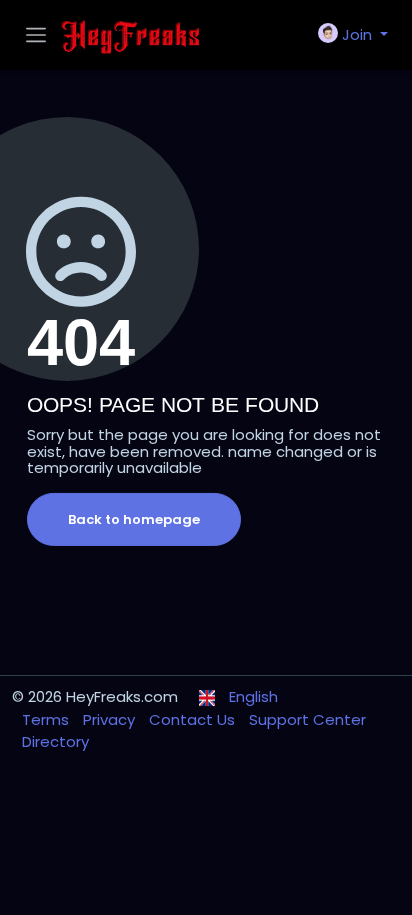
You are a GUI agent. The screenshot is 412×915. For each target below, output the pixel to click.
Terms (47, 719)
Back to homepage (134, 519)
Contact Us (194, 719)
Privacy (111, 719)
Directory (55, 741)
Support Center (307, 719)
